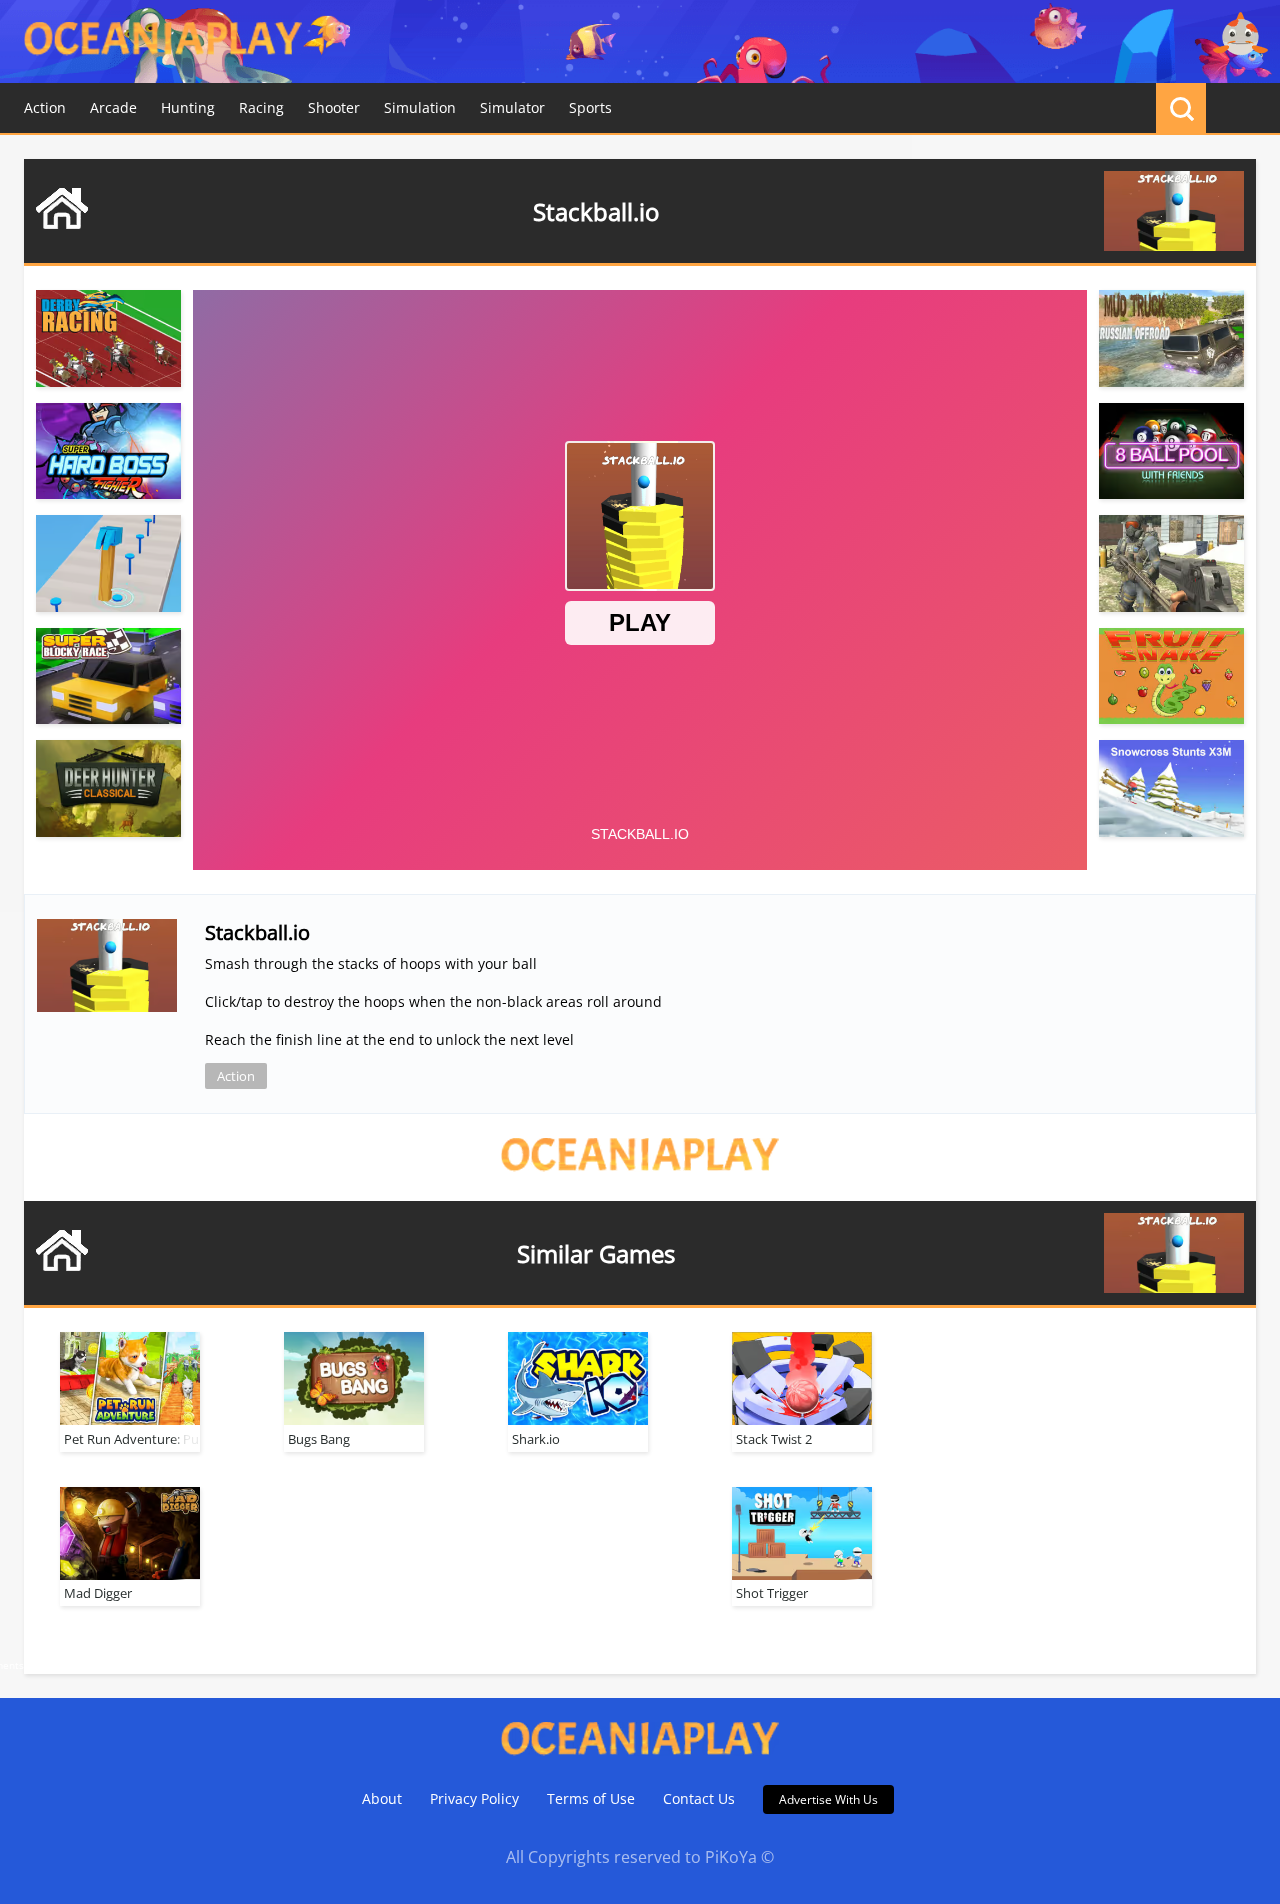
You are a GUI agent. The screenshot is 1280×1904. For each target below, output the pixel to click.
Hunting (188, 107)
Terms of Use (591, 1798)
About (382, 1798)
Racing (261, 107)
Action (45, 107)
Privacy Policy (474, 1798)
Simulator (512, 107)
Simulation (420, 107)
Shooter (334, 107)
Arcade (113, 107)
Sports (590, 107)
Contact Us (699, 1798)
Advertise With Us (828, 1799)
